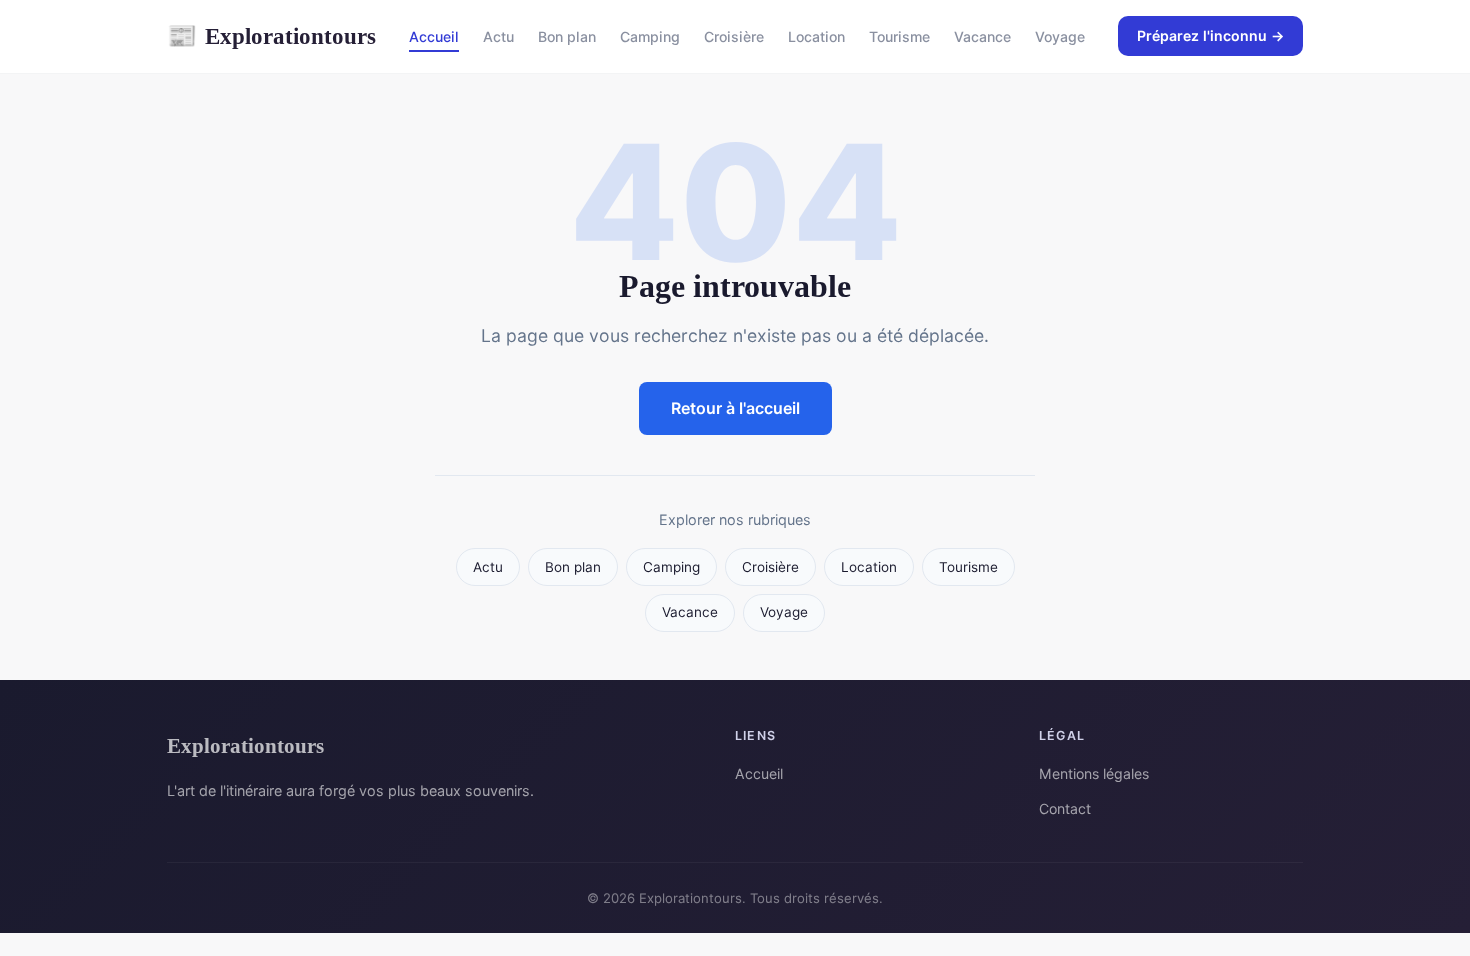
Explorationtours (271, 36)
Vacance (982, 36)
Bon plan (567, 36)
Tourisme (899, 36)
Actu (498, 36)
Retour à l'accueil (735, 408)
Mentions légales (1094, 773)
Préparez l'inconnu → (1210, 35)
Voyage (1060, 36)
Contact (1065, 808)
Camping (650, 36)
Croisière (734, 36)
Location (816, 36)
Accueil (434, 36)
